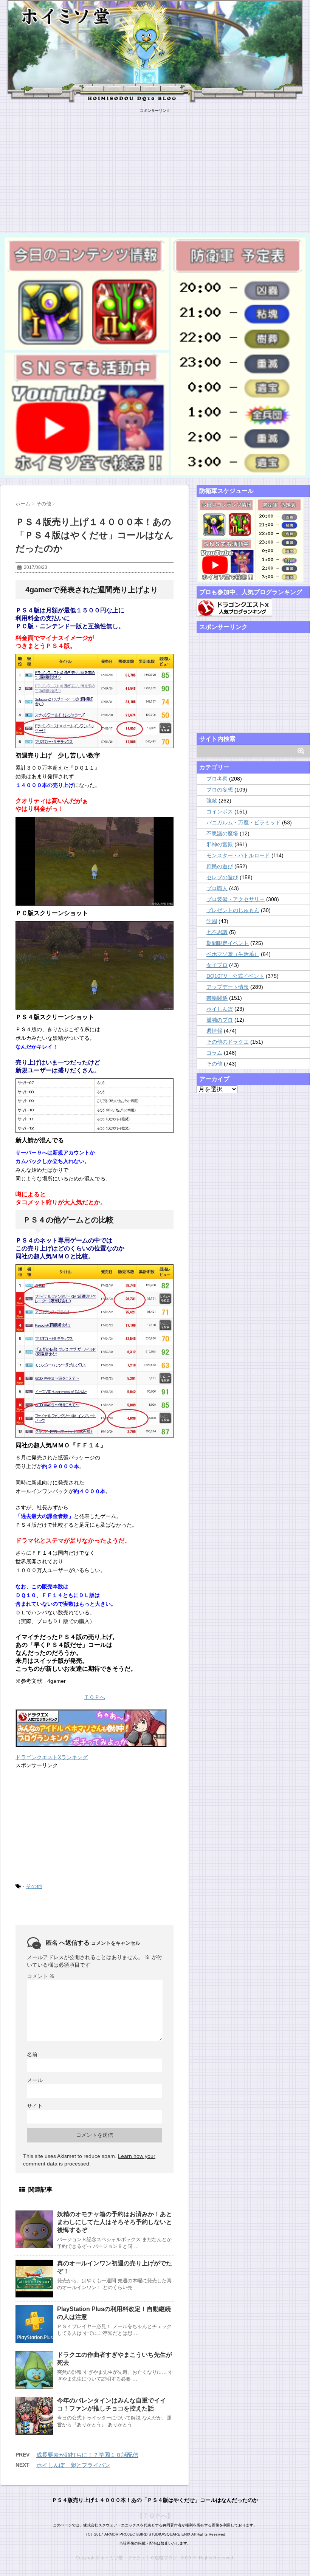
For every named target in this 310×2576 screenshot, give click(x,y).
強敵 (212, 801)
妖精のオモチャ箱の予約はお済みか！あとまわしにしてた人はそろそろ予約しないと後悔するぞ (115, 2222)
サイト (35, 2106)
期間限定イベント (228, 943)
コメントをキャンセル (116, 1943)
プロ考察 (217, 779)
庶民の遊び (220, 866)
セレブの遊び (222, 877)
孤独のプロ (220, 1020)
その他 (34, 1886)
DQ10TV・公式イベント (235, 976)
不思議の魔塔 (222, 833)
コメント (41, 1976)
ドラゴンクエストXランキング (52, 1757)
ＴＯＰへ (95, 1697)
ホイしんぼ (220, 1009)
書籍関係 (217, 998)
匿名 (52, 1943)
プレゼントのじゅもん (233, 910)
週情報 (214, 1031)
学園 (212, 921)
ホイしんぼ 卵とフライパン (73, 2465)
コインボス (220, 812)
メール (35, 2080)
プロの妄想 (220, 790)
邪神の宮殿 (220, 844)
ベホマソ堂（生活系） (233, 954)
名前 (32, 2054)
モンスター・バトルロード (238, 855)
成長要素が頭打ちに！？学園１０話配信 (87, 2455)
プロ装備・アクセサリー (236, 899)
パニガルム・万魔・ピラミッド (243, 823)
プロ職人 (217, 888)
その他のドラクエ (228, 1042)
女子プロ (217, 965)
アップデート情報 (228, 987)
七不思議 (217, 932)
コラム (214, 1053)
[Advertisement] (155, 166)
